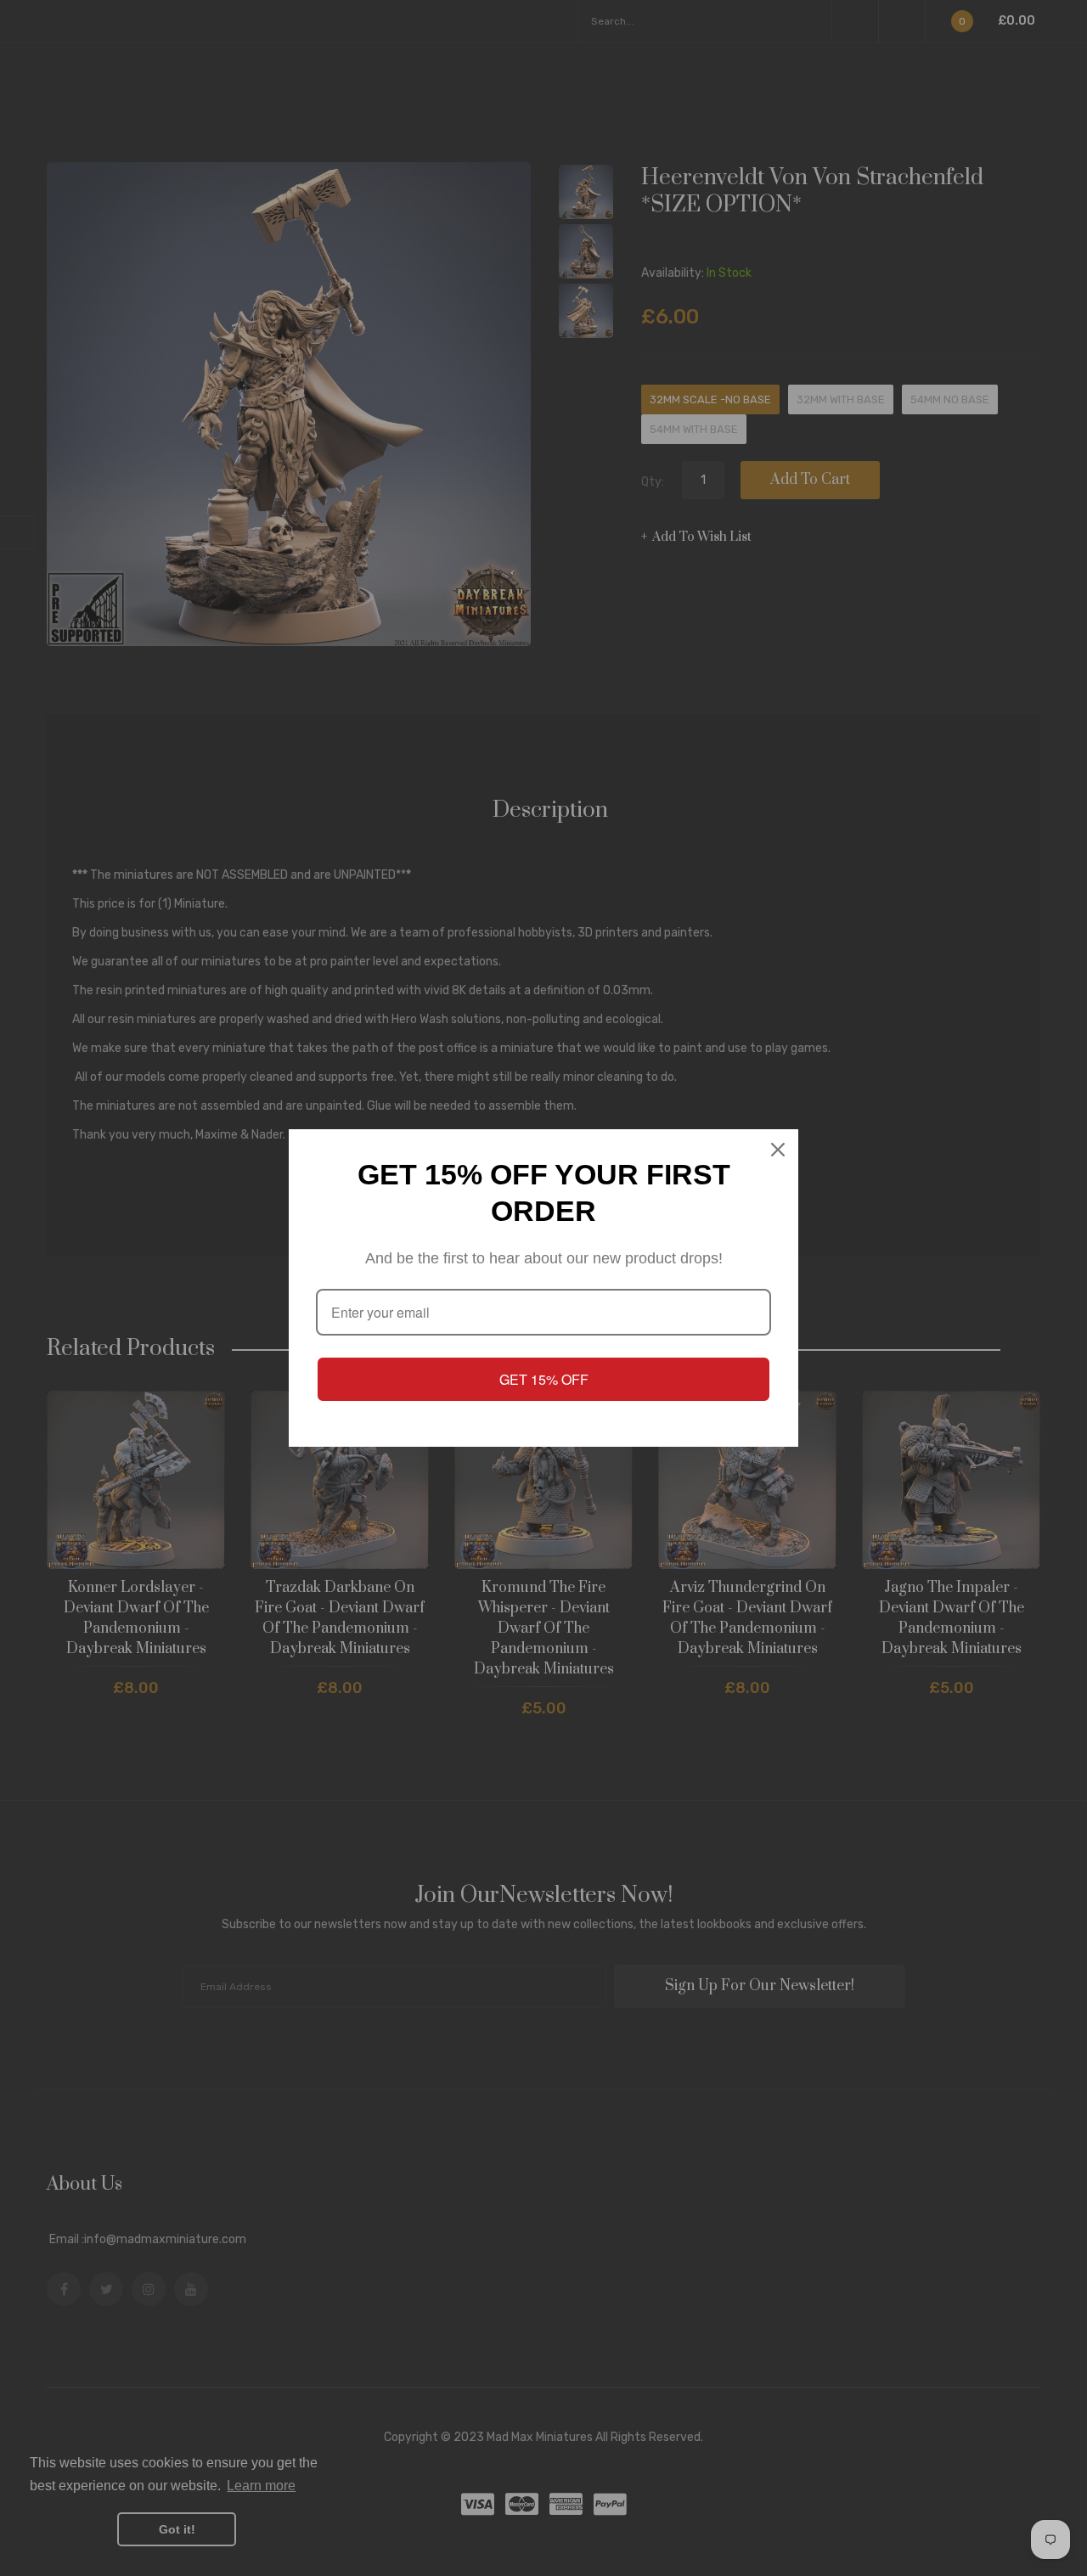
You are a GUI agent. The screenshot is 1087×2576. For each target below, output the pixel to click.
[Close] (778, 1150)
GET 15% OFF (544, 1379)
